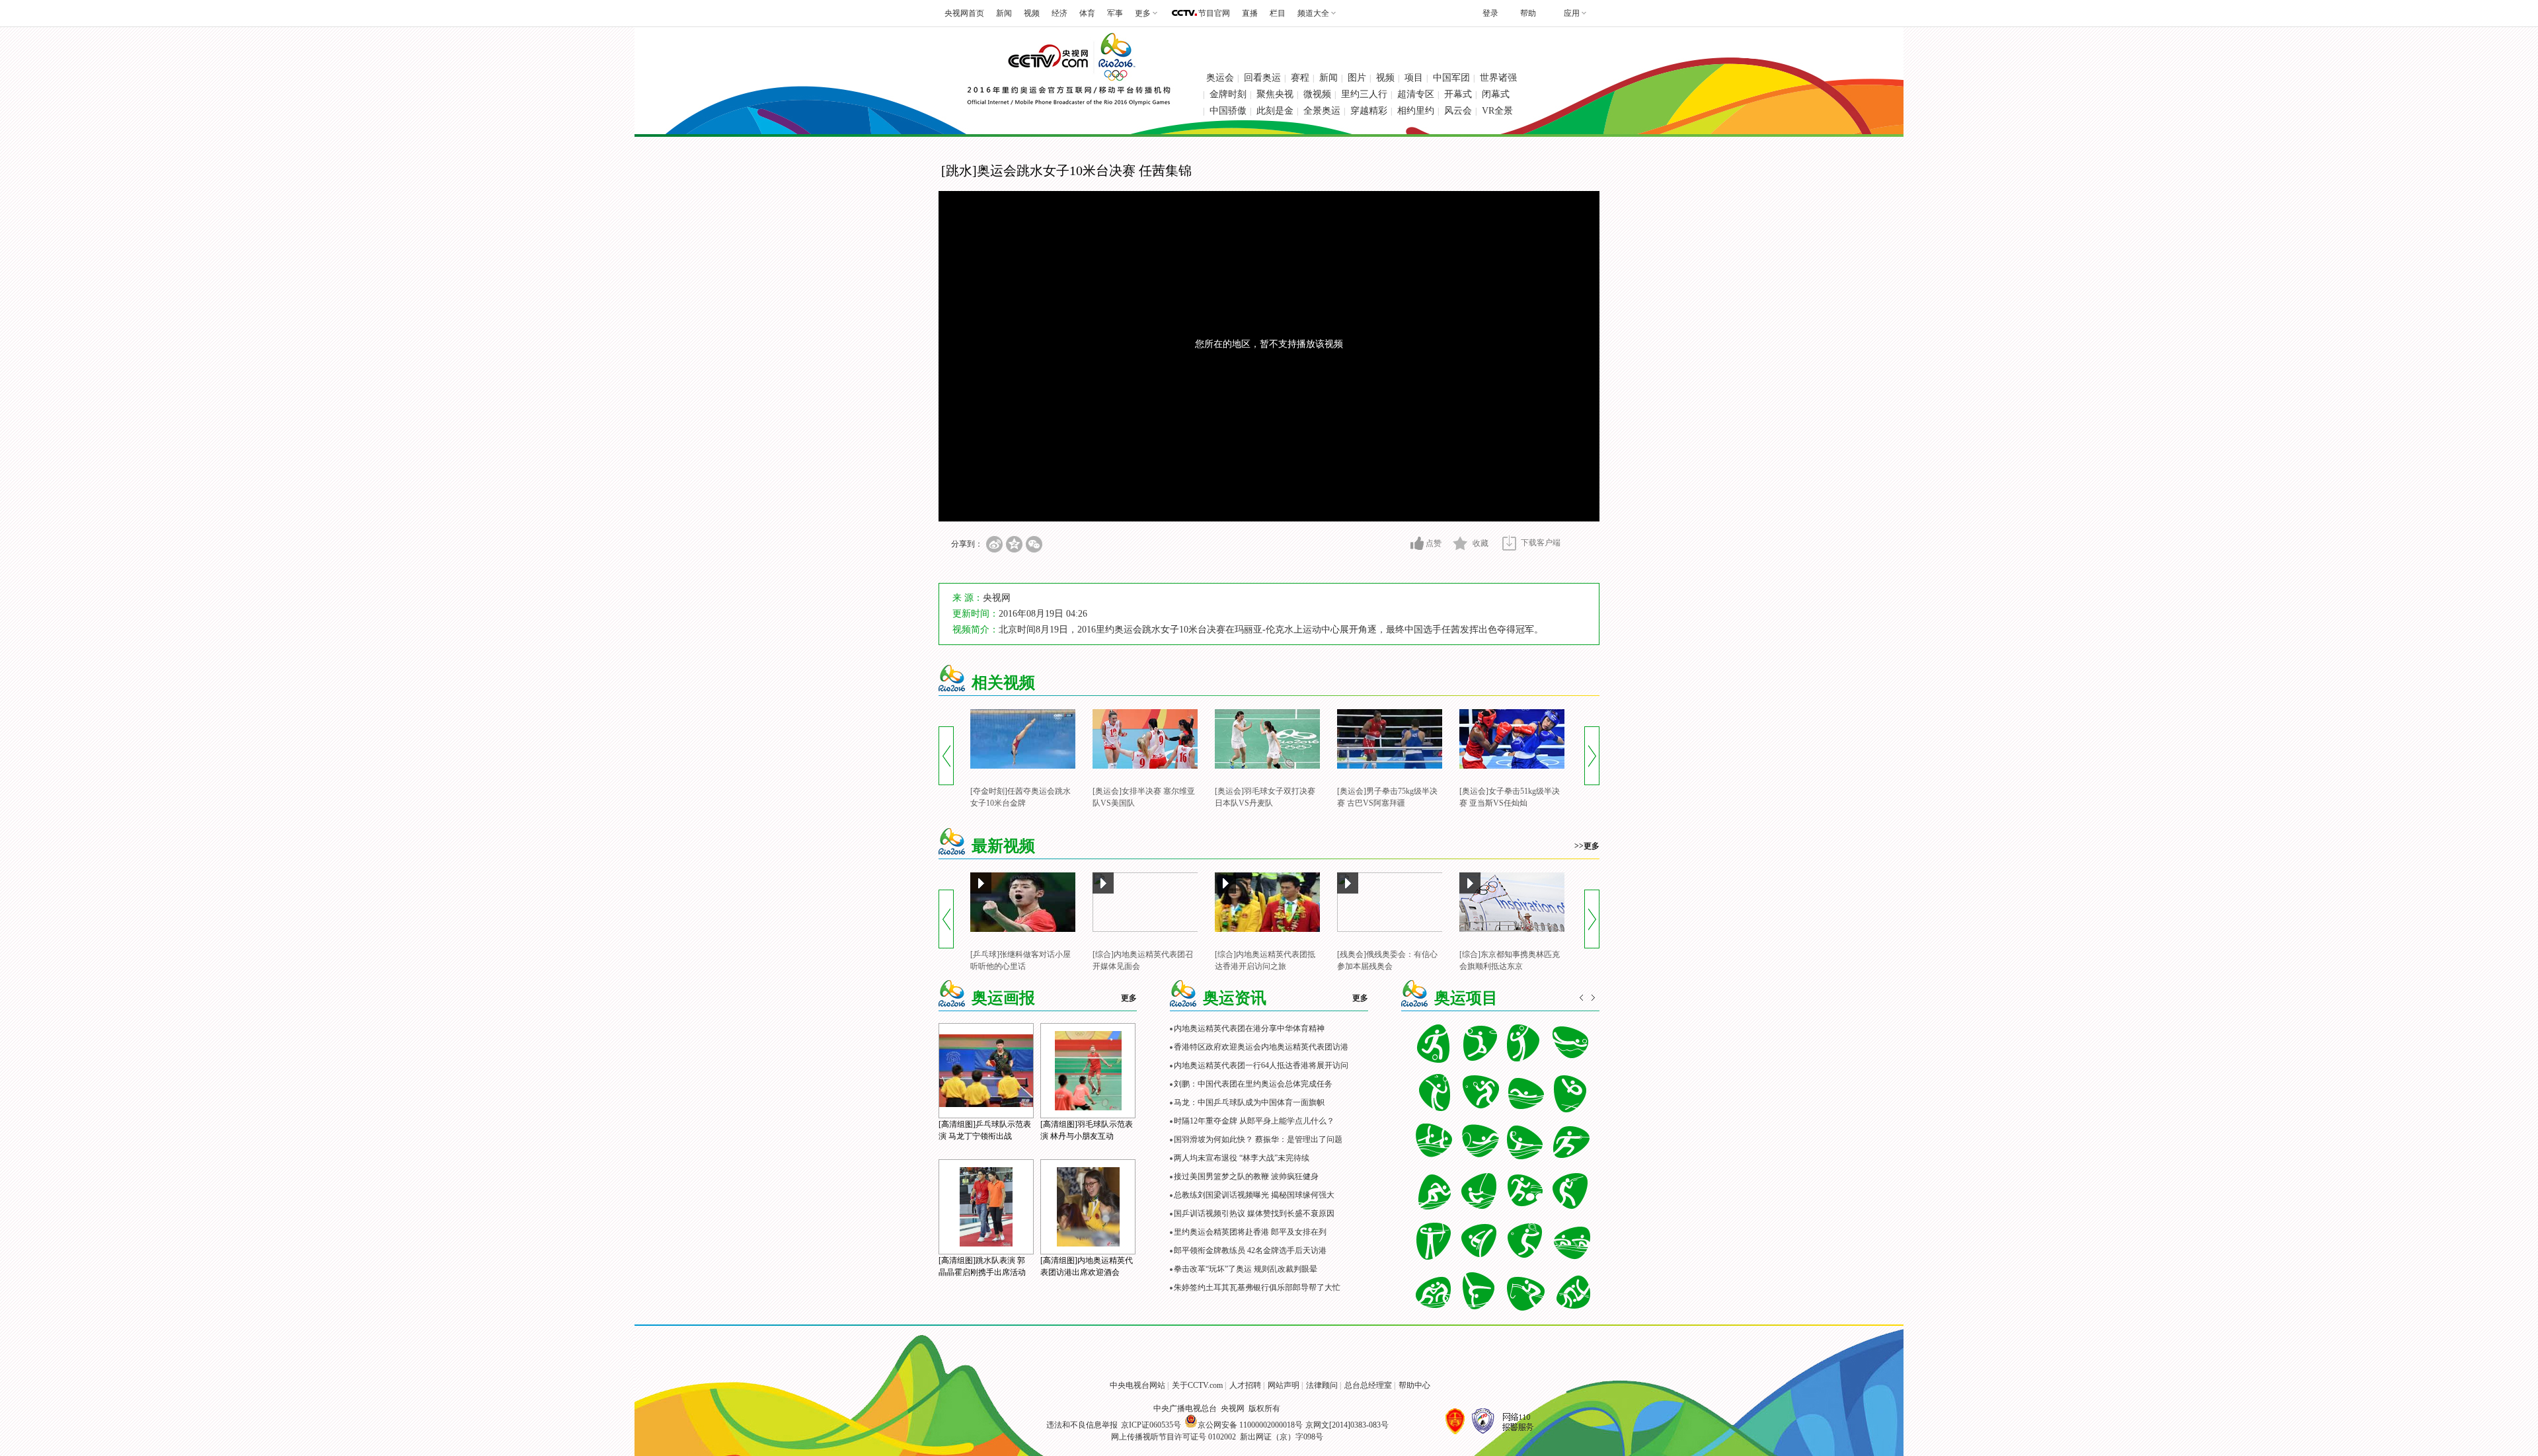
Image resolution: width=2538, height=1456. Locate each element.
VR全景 (1497, 111)
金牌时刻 (1228, 94)
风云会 (1458, 111)
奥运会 (1220, 78)
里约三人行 (1364, 94)
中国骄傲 (1228, 111)
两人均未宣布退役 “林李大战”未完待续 (1242, 1158)
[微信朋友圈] (1034, 544)
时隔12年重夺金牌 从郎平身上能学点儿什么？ (1254, 1121)
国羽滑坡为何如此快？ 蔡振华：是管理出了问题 (1258, 1139)
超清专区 (1416, 94)
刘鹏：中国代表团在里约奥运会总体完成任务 (1253, 1084)
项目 (1414, 78)
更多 (1129, 998)
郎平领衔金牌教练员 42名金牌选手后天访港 (1250, 1250)
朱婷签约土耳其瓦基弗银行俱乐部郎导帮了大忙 (1257, 1287)
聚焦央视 (1275, 94)
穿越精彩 (1369, 111)
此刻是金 (1275, 111)
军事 (1115, 13)
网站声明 (1284, 1385)
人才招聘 (1245, 1385)
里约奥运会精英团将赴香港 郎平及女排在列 (1250, 1232)
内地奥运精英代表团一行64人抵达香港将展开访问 (1261, 1065)
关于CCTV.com (1197, 1385)
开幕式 (1458, 94)
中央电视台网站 (1137, 1385)
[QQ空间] (1014, 544)
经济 (1059, 13)
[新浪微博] (994, 544)
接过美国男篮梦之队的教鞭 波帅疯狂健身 (1246, 1176)
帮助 (1528, 13)
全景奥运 (1322, 111)
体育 (1087, 13)
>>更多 (1587, 846)
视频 (1032, 13)
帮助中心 (1414, 1385)
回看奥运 (1262, 78)
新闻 (1004, 13)
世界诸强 (1498, 78)
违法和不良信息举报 (1082, 1425)
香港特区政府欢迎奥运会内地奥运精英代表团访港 (1261, 1047)
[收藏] (1460, 543)
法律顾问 (1322, 1385)
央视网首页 (964, 13)
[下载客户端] (1509, 543)
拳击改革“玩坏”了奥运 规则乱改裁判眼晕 (1246, 1269)
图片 (1357, 78)
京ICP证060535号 (1151, 1425)
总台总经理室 (1368, 1385)
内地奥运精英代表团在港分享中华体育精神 (1249, 1028)
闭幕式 (1496, 94)
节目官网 (1214, 13)
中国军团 (1451, 78)
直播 (1250, 13)
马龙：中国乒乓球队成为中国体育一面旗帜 (1249, 1102)
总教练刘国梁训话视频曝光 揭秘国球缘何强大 (1254, 1195)
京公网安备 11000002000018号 (1250, 1425)
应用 (1572, 13)
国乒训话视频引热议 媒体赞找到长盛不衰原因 (1254, 1213)
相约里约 (1416, 111)
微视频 (1317, 94)
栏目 (1278, 13)
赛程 (1300, 78)
